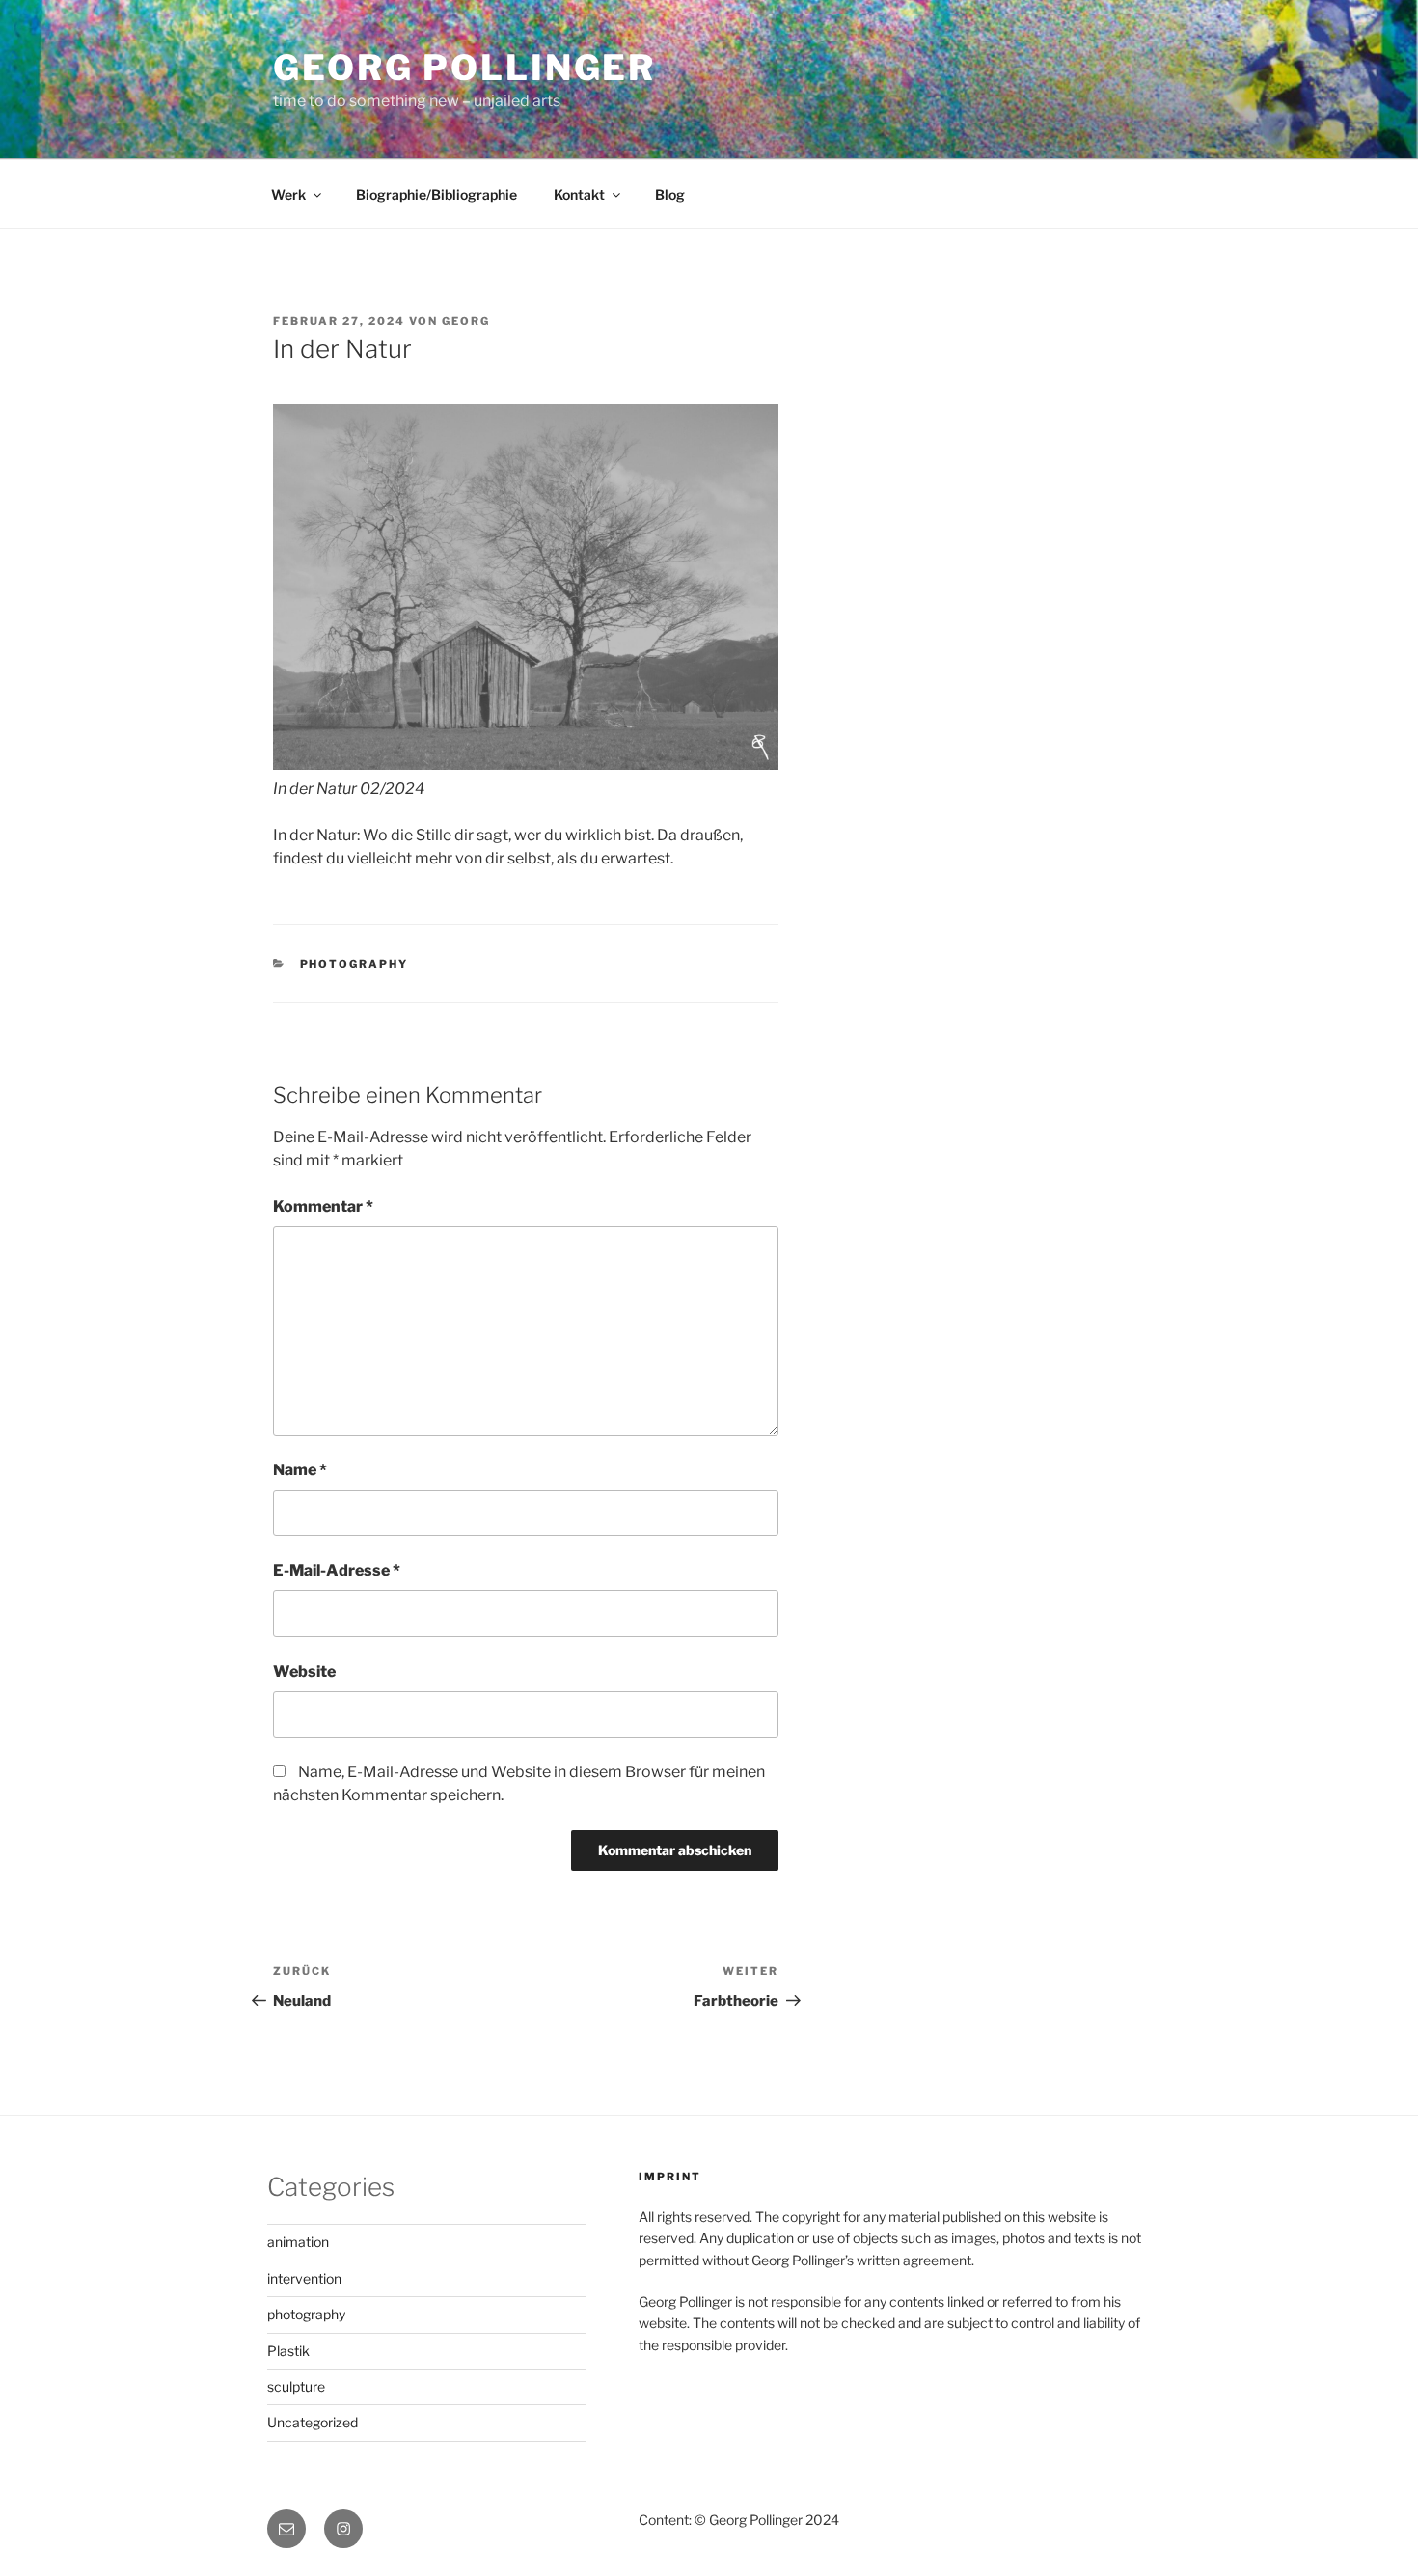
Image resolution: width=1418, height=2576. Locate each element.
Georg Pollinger (464, 68)
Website (304, 1672)
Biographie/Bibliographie (436, 194)
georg (466, 321)
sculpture (296, 2386)
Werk (288, 194)
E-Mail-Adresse (337, 1570)
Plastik (288, 2351)
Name (300, 1470)
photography (354, 964)
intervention (304, 2278)
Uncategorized (313, 2422)
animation (298, 2242)
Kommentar (323, 1206)
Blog (670, 194)
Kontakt (579, 194)
